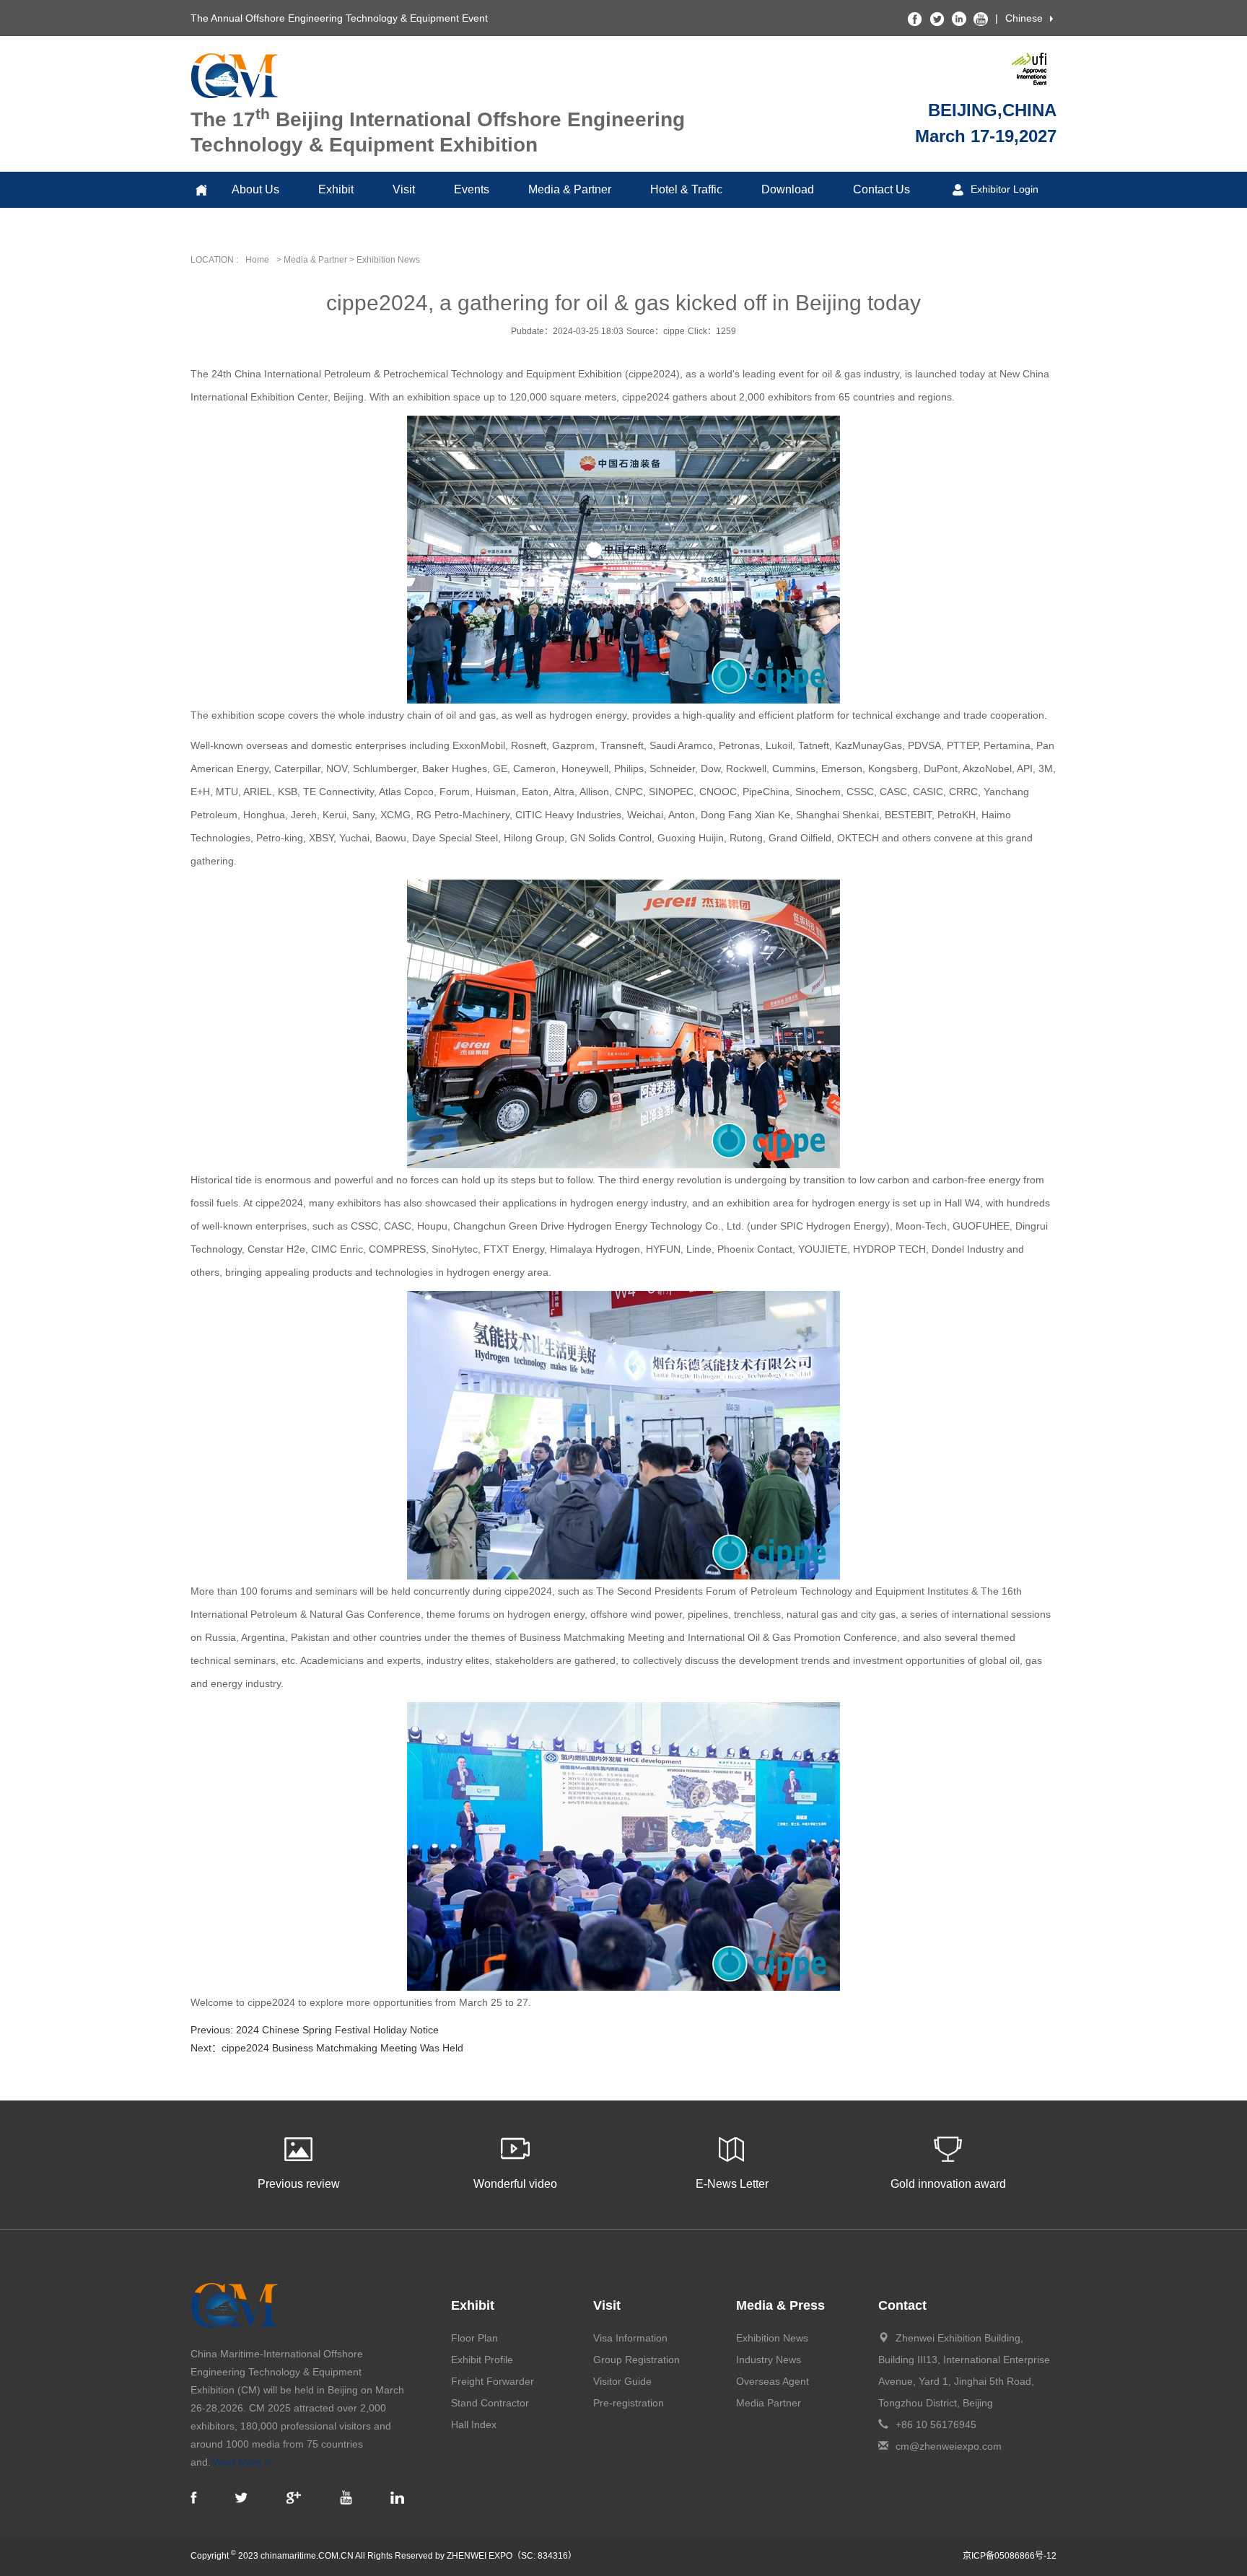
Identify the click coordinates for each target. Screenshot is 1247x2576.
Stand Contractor (490, 2403)
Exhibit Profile (482, 2360)
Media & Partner (570, 189)
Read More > (241, 2462)
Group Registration (636, 2360)
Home (257, 260)
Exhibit (336, 189)
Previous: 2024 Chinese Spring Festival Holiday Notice (315, 2030)
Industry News (769, 2360)
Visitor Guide (622, 2381)
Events (472, 189)
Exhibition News (772, 2338)
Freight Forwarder (493, 2381)
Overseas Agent (773, 2381)
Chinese (1024, 18)
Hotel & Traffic (686, 189)
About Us (255, 189)
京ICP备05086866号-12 (1010, 2556)
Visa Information (630, 2338)
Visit (404, 189)
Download (788, 189)
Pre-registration (629, 2403)
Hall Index (474, 2424)
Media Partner (769, 2403)
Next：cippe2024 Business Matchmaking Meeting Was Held (327, 2048)
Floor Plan (474, 2338)
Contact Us (881, 189)
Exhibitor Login (1005, 189)
